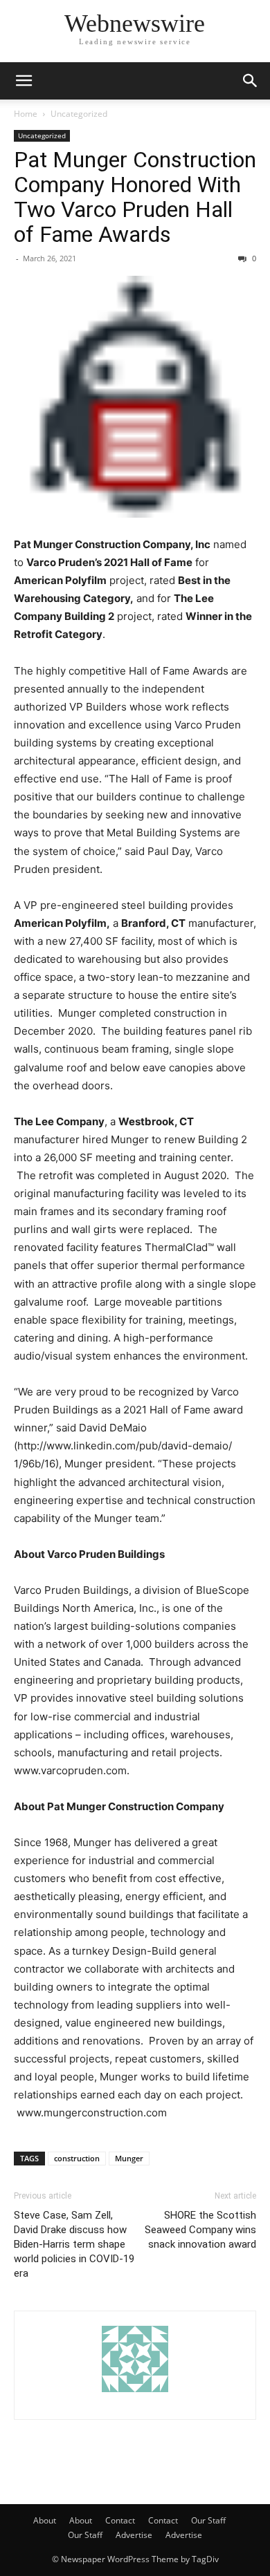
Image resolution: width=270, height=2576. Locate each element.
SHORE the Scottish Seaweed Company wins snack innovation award (200, 2230)
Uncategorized (79, 114)
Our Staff (208, 2520)
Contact (120, 2520)
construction (77, 2158)
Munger (129, 2158)
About (45, 2520)
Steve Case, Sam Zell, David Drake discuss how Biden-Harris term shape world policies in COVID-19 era (74, 2244)
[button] (24, 81)
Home (26, 114)
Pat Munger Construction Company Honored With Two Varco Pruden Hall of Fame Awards (135, 197)
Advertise (134, 2535)
